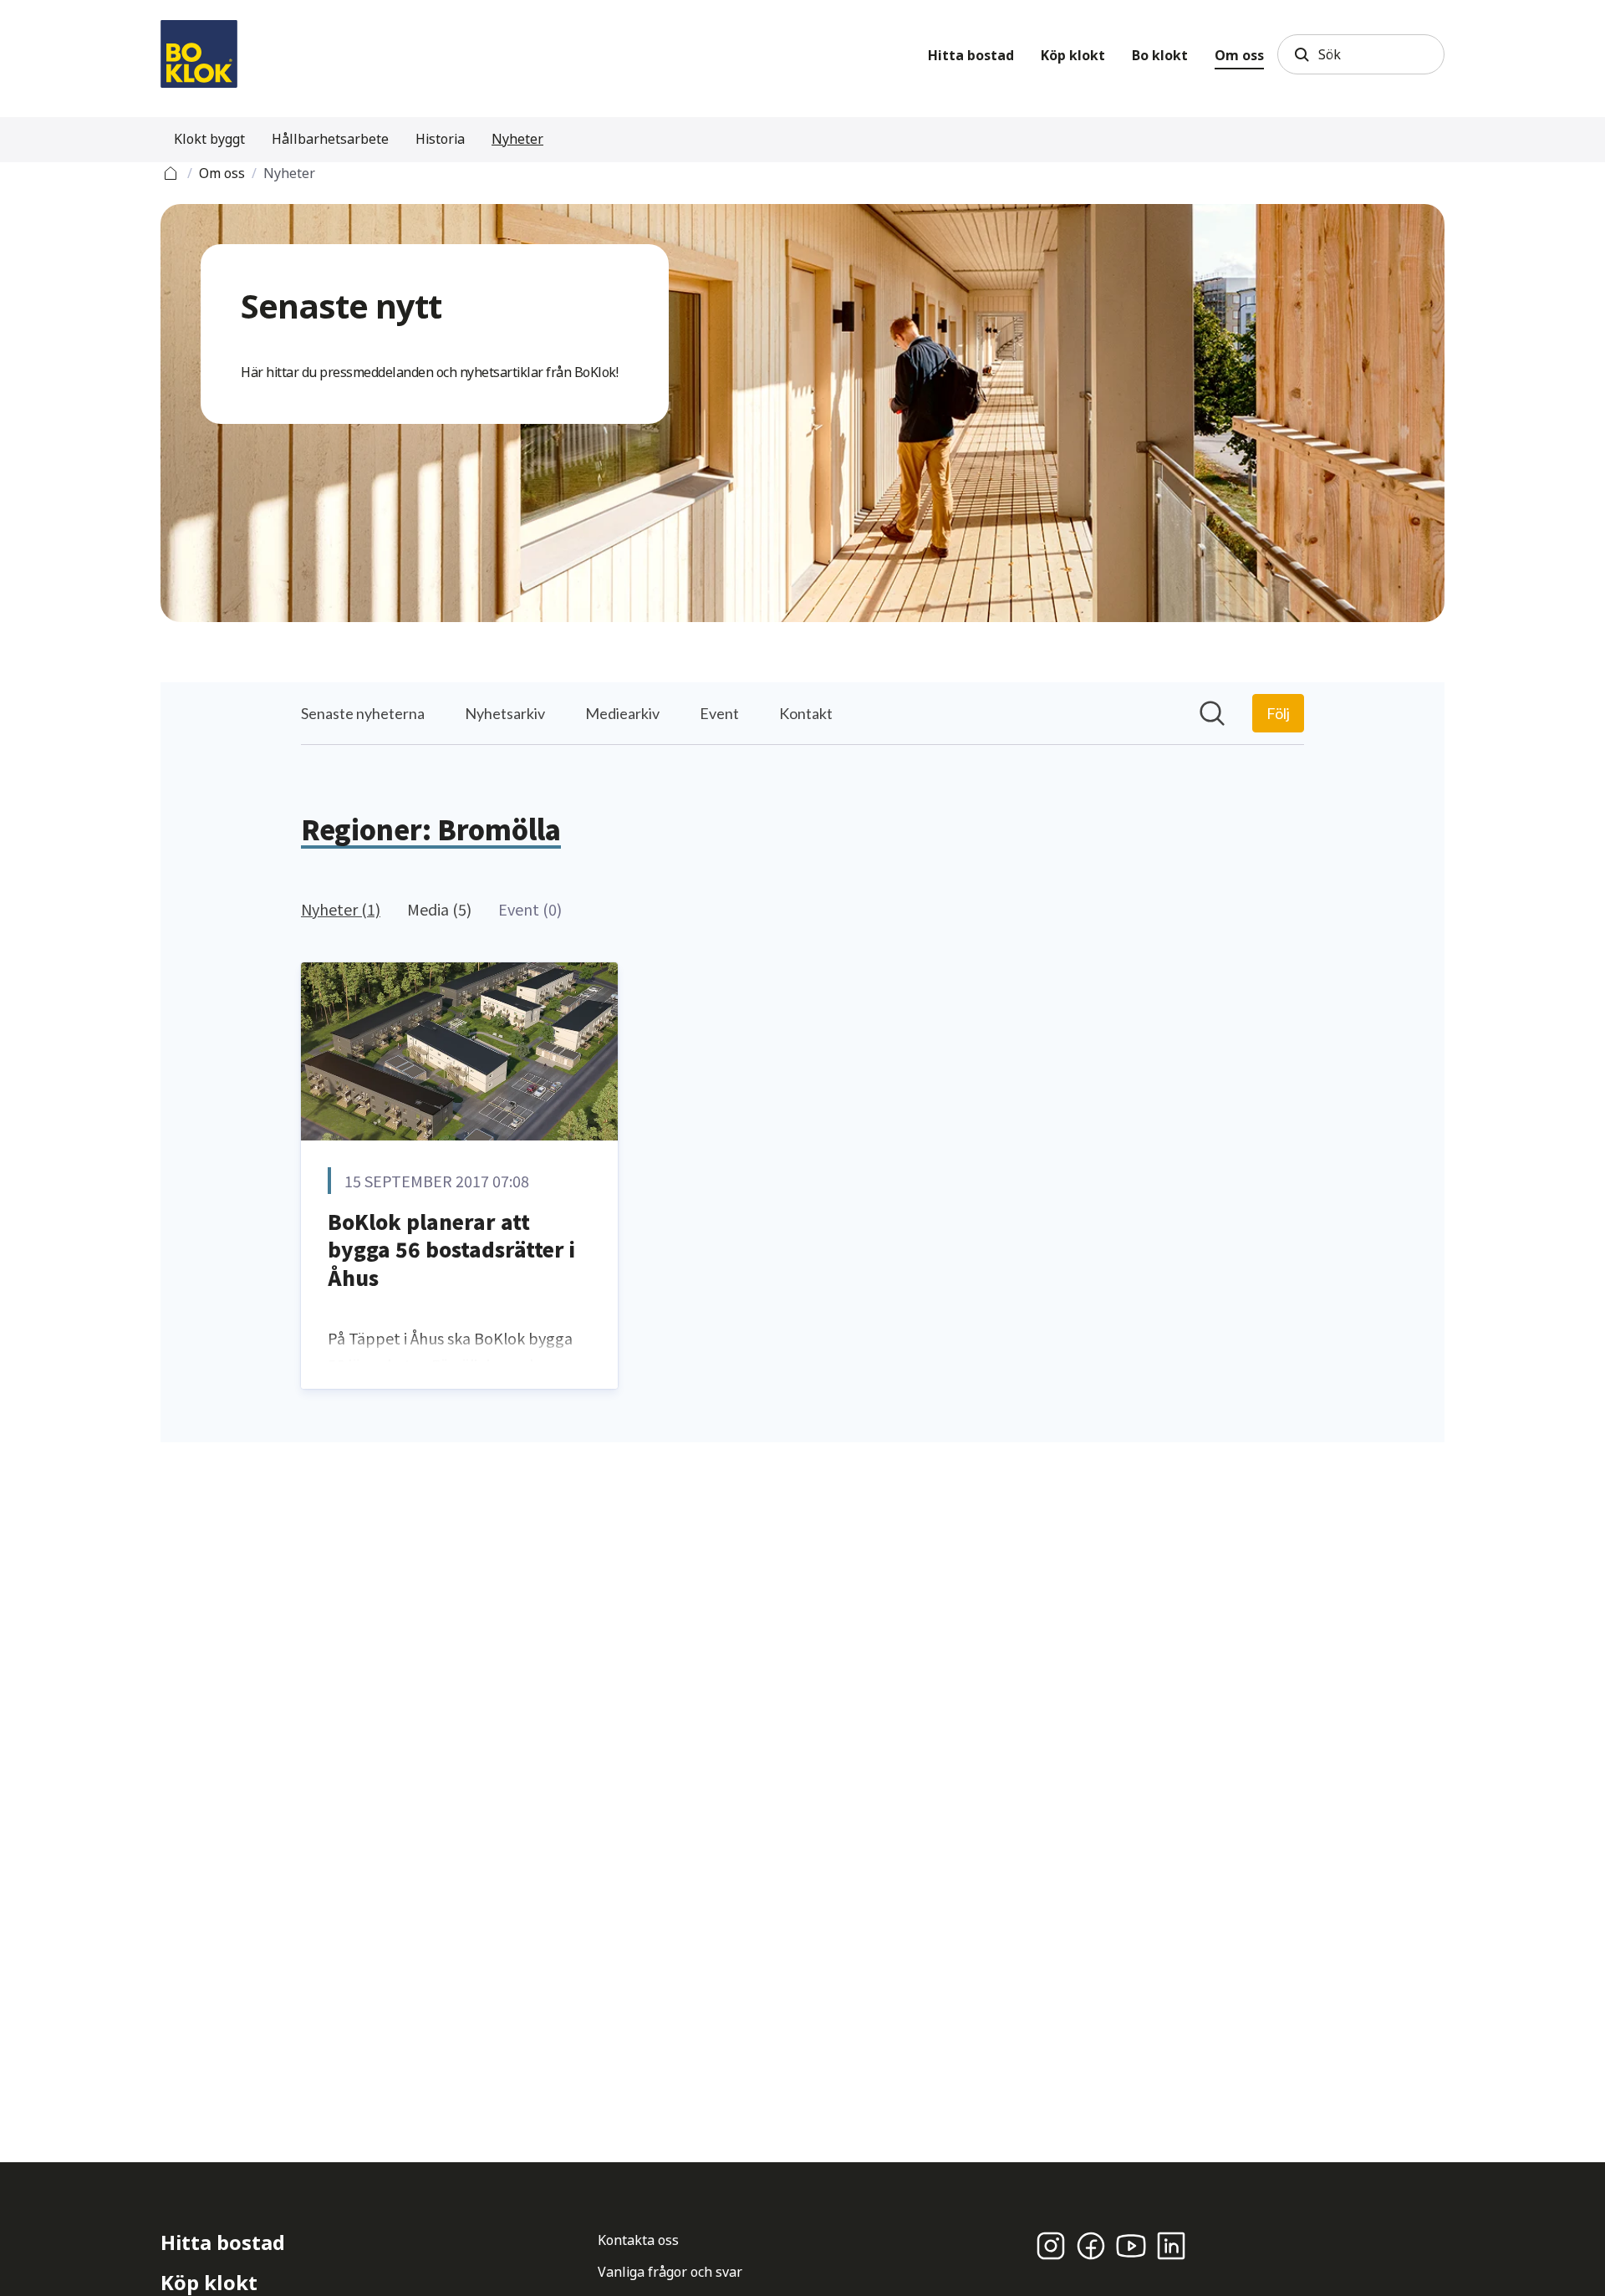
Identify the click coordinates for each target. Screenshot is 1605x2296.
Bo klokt (1160, 55)
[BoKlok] (199, 54)
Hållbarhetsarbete (330, 139)
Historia (440, 139)
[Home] (171, 171)
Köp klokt (1073, 55)
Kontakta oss (638, 2240)
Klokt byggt (209, 139)
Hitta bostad (971, 55)
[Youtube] (1131, 2246)
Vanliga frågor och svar (670, 2272)
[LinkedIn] (1171, 2246)
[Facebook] (1091, 2246)
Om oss (1239, 55)
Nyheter (517, 139)
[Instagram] (1051, 2246)
